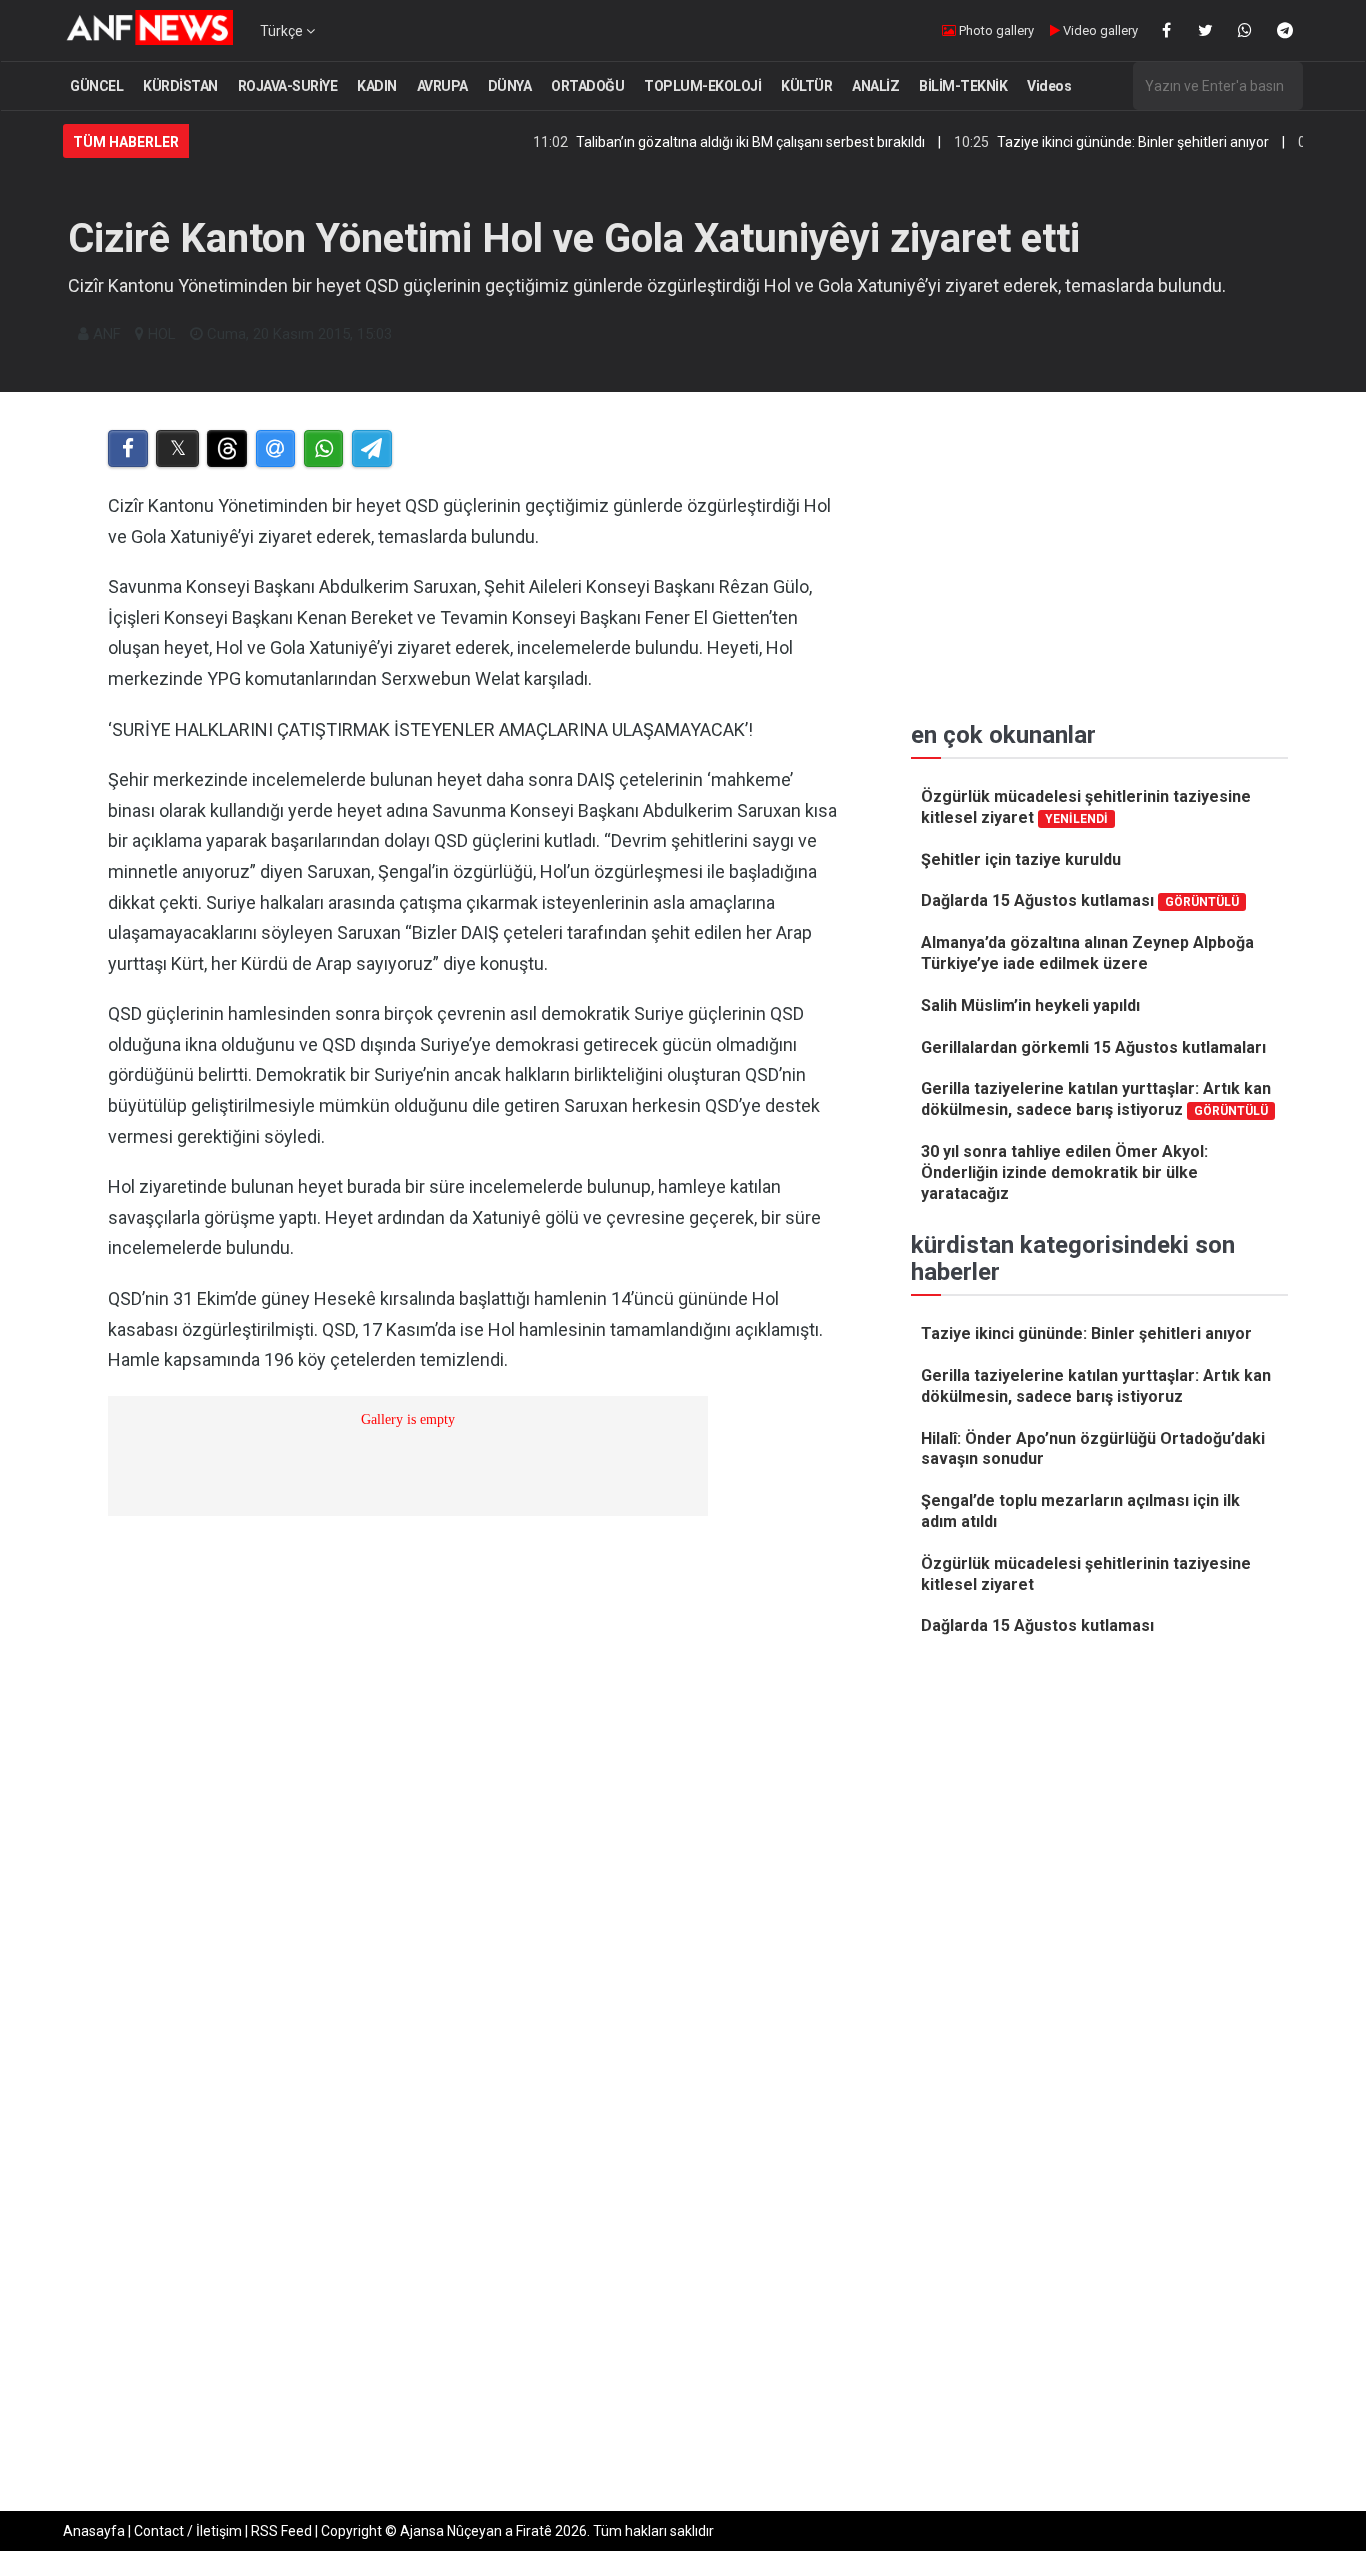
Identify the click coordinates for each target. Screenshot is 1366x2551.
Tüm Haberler (126, 142)
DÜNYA (510, 86)
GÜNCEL (96, 86)
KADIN (377, 86)
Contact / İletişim (188, 2531)
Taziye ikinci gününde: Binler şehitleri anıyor (1080, 142)
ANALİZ (875, 86)
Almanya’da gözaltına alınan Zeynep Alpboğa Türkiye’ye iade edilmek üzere (1087, 953)
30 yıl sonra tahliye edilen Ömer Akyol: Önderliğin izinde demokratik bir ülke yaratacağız (1064, 1172)
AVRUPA (442, 86)
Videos (1049, 86)
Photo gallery (995, 30)
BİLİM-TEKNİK (963, 86)
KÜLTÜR (806, 86)
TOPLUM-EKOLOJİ (702, 86)
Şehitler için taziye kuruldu (1021, 859)
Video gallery (1099, 30)
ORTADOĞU (587, 86)
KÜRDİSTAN (180, 86)
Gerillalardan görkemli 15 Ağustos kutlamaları (1093, 1047)
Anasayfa (94, 2531)
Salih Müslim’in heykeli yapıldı (1030, 1005)
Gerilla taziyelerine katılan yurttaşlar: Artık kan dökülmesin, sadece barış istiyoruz (1096, 1099)
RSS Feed (281, 2531)
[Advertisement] (474, 2031)
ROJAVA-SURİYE (288, 86)
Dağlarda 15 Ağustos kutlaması (1080, 900)
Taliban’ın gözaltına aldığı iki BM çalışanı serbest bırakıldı (697, 142)
